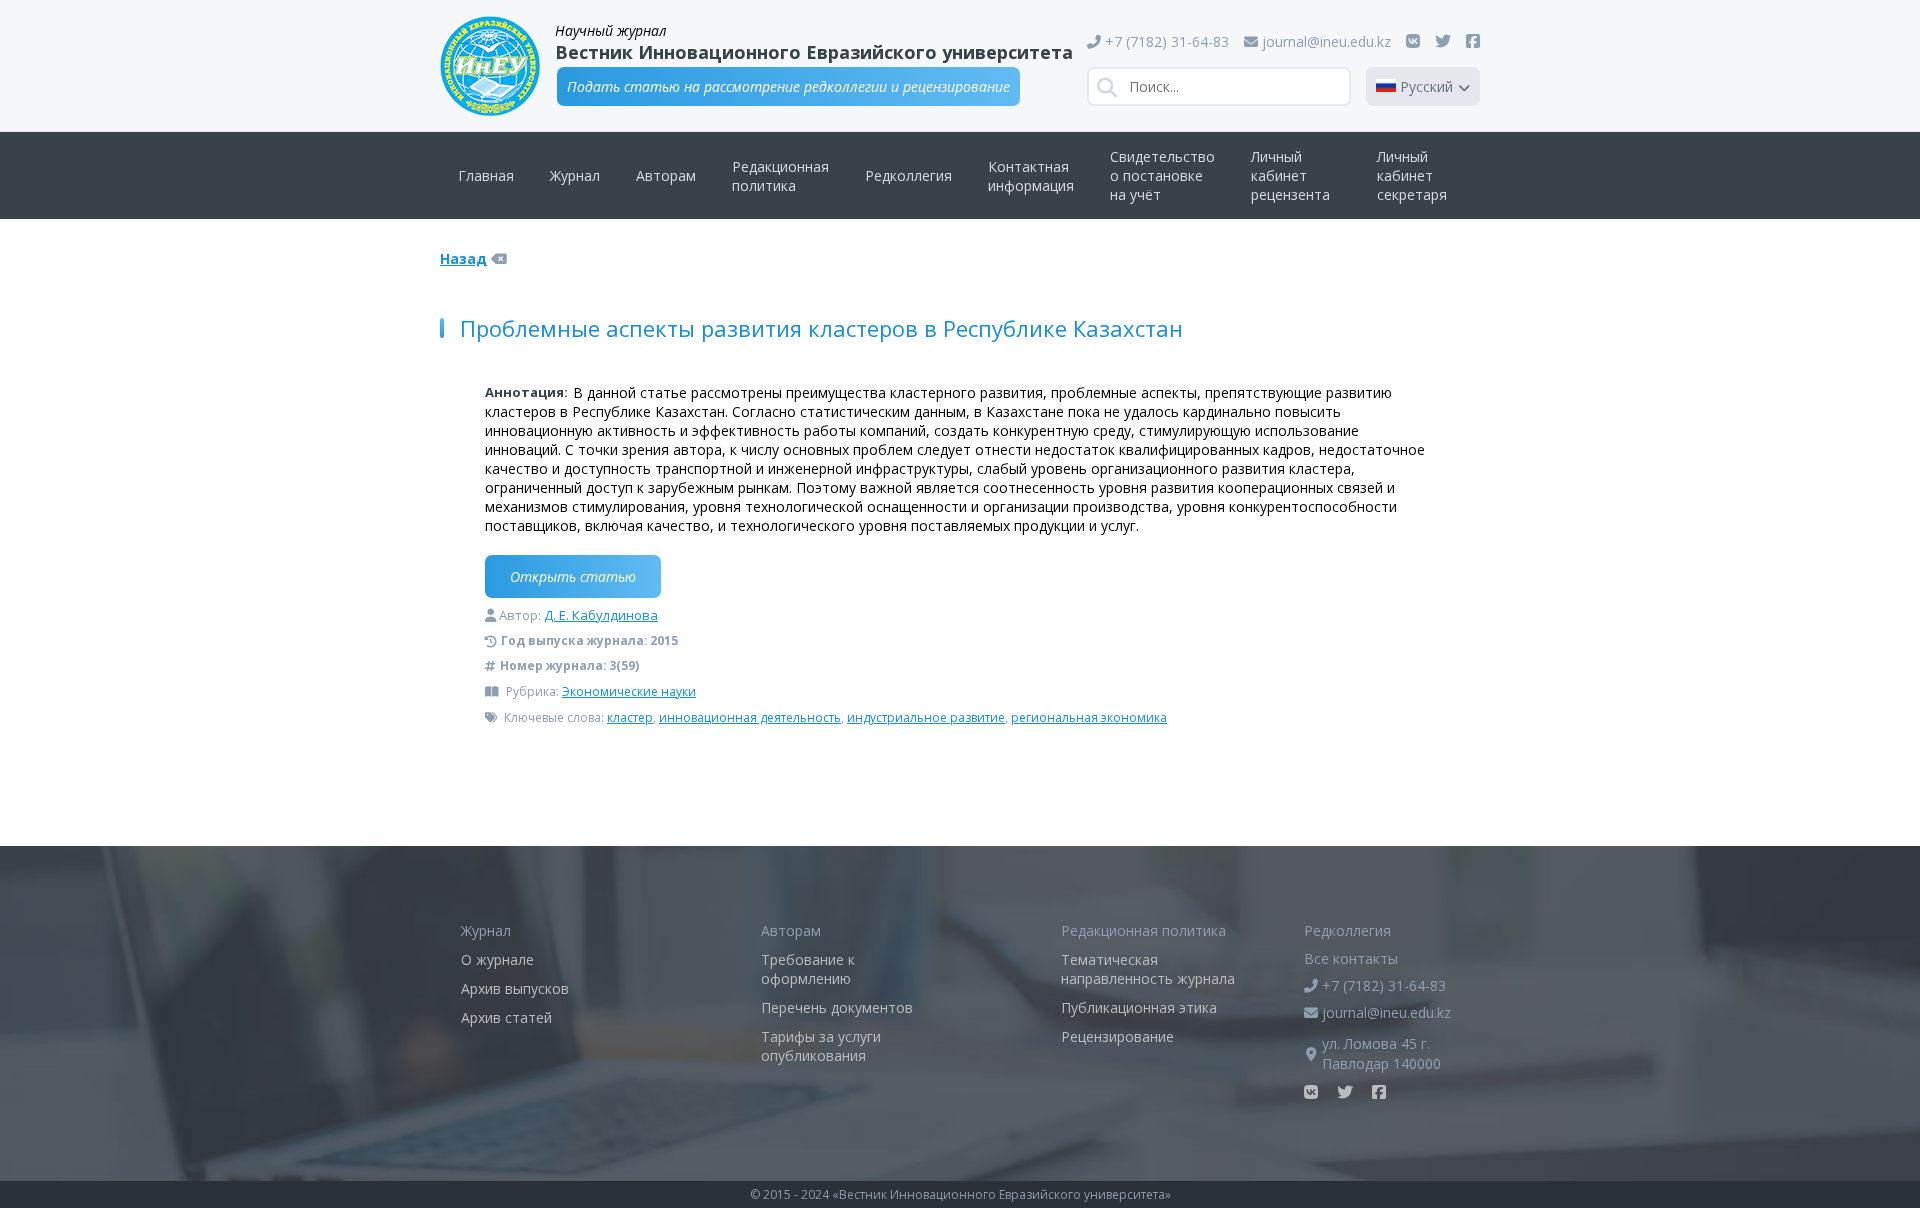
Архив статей (506, 1017)
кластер (630, 717)
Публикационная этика (1139, 1007)
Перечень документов (837, 1007)
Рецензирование (1117, 1036)
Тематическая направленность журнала (1148, 969)
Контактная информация (1031, 176)
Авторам (666, 175)
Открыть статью (573, 576)
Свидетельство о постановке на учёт (1162, 175)
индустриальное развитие (926, 717)
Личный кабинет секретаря (1412, 175)
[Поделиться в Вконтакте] (1413, 41)
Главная (486, 175)
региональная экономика (1089, 717)
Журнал (575, 175)
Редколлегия (908, 175)
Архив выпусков (515, 988)
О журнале (497, 959)
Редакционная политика (780, 176)
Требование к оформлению (808, 969)
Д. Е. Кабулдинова (601, 615)
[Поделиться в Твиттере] (1443, 41)
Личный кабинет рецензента (1290, 175)
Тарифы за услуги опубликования (821, 1046)
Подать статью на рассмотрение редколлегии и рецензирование (788, 86)
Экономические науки (629, 691)
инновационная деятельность (750, 717)
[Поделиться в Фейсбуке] (1473, 41)
